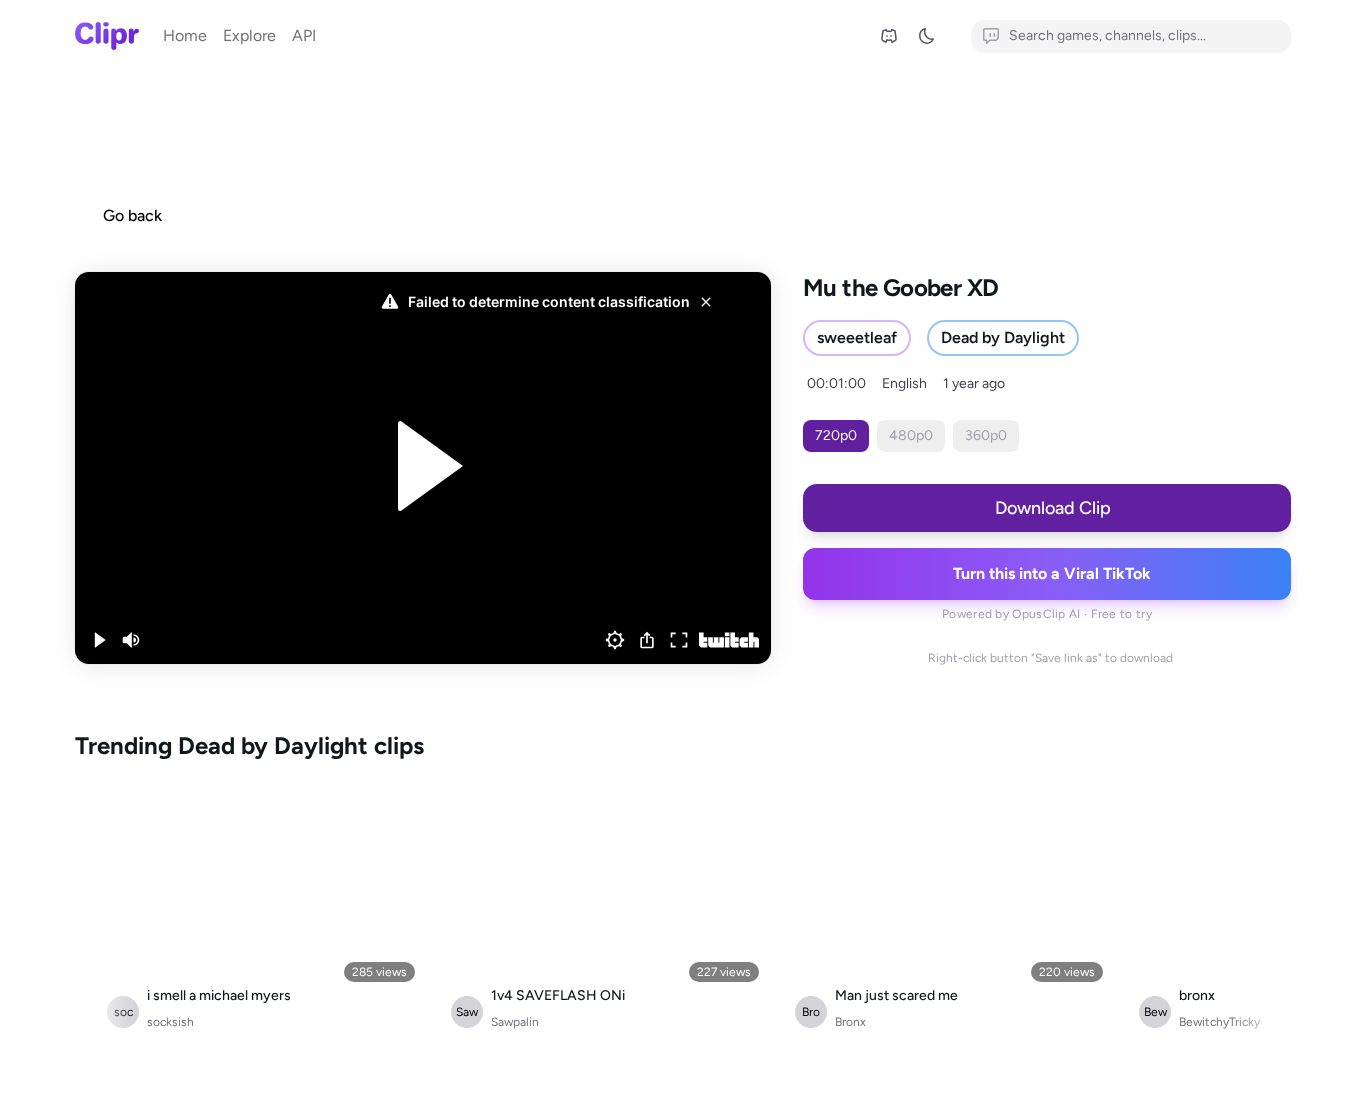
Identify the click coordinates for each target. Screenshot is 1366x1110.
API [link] (304, 35)
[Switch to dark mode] (933, 36)
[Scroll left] (95, 916)
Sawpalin (515, 1022)
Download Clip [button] (1053, 508)
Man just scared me (896, 995)
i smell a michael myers (219, 995)
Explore (249, 35)
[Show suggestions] (1279, 36)
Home (185, 35)
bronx (1197, 995)
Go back (132, 215)
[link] (889, 36)
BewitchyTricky (1219, 1022)
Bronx (850, 1022)
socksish (170, 1022)
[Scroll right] (1271, 916)
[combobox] (1131, 36)
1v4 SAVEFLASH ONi (558, 995)
